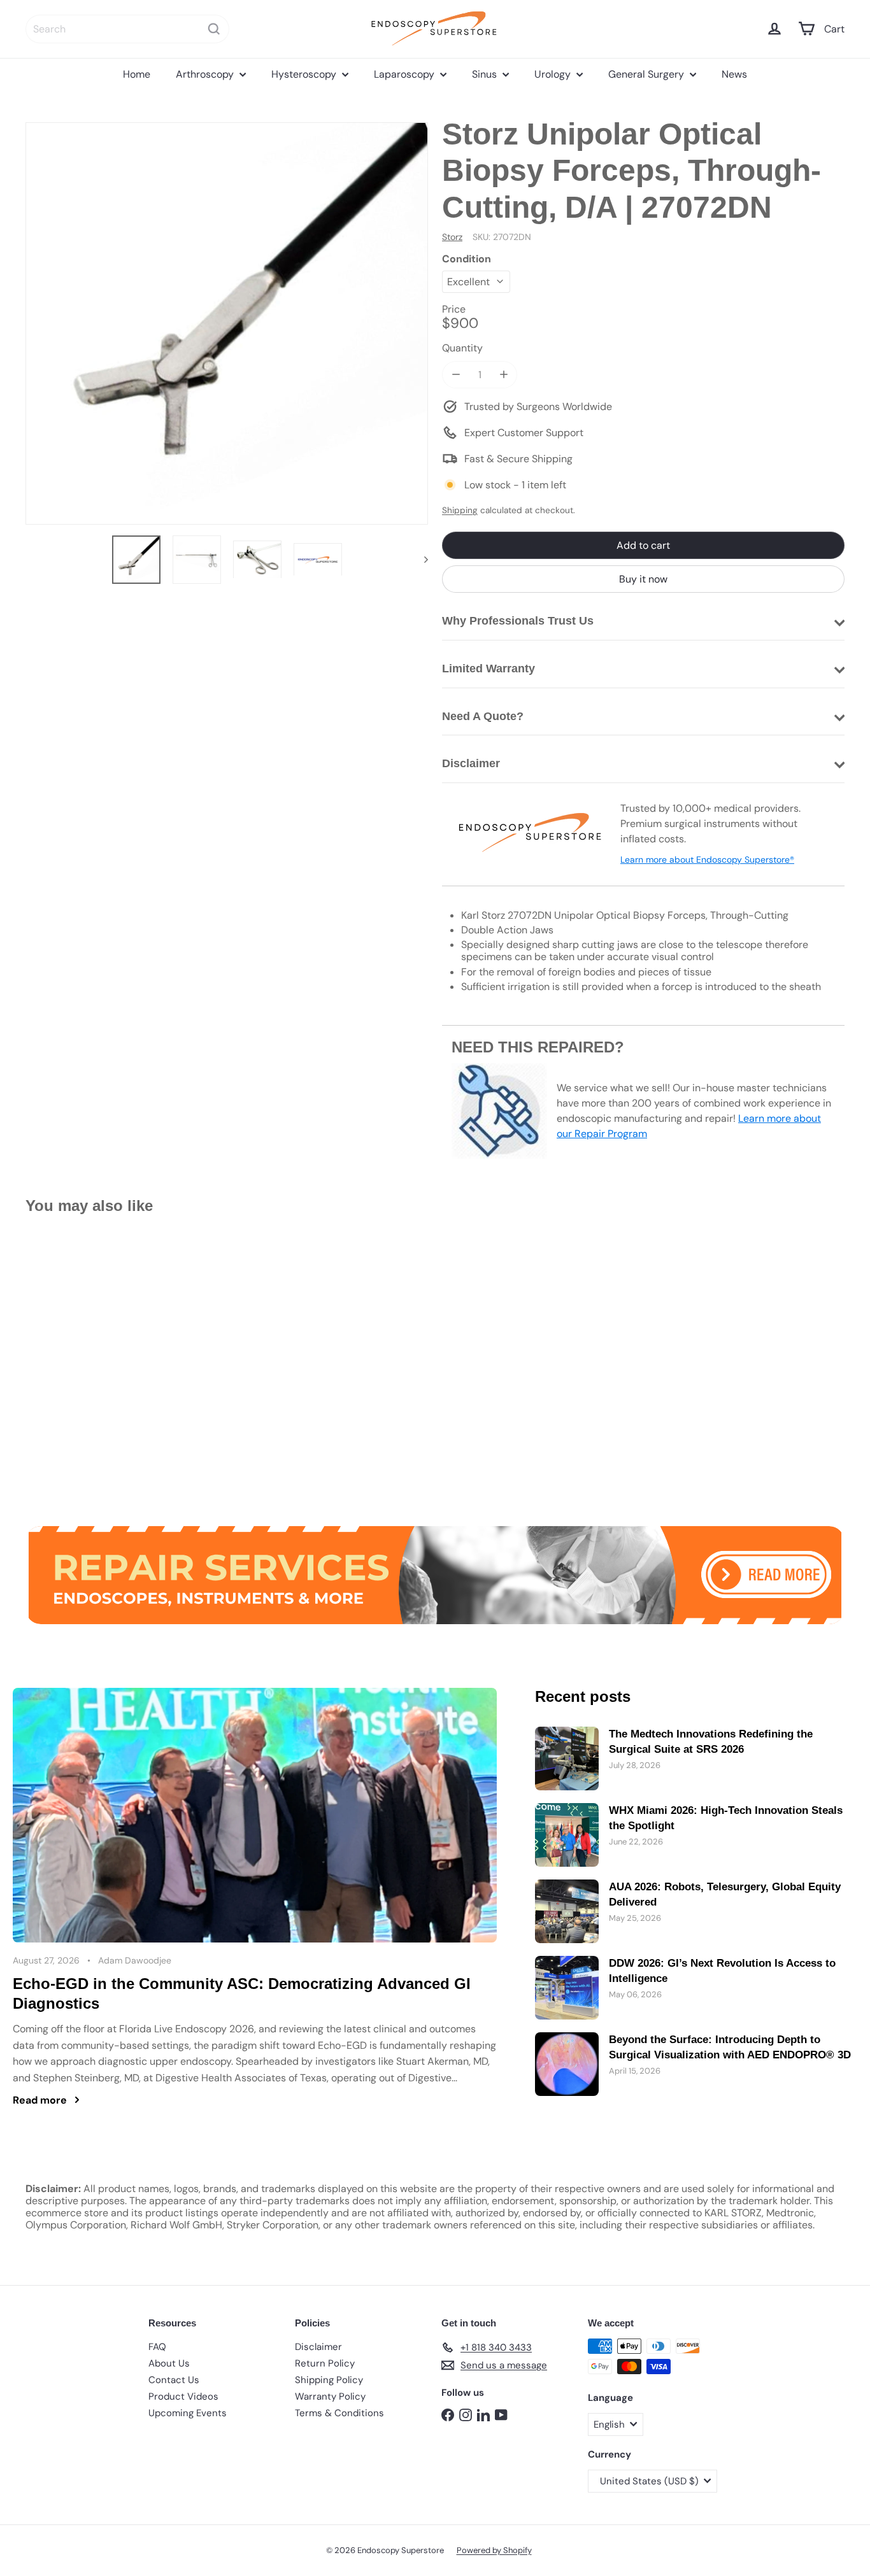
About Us (169, 2363)
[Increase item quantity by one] (503, 375)
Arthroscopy (206, 74)
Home (137, 74)
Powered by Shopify (494, 2550)
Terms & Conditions (339, 2413)
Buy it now (643, 579)
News (734, 74)
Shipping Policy (329, 2380)
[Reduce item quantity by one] (456, 375)
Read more (40, 2100)
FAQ (157, 2347)
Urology (554, 74)
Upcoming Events (188, 2413)
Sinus (486, 74)
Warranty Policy (330, 2396)
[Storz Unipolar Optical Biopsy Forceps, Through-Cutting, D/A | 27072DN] (89, 1361)
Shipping (460, 510)
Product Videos (183, 2396)
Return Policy (325, 2363)
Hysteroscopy (305, 74)
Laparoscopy (405, 74)
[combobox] (127, 29)
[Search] (214, 29)
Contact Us (174, 2380)
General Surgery (647, 74)
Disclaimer (318, 2347)
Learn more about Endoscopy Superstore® (707, 860)
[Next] (420, 560)
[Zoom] (227, 323)
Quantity (462, 348)
